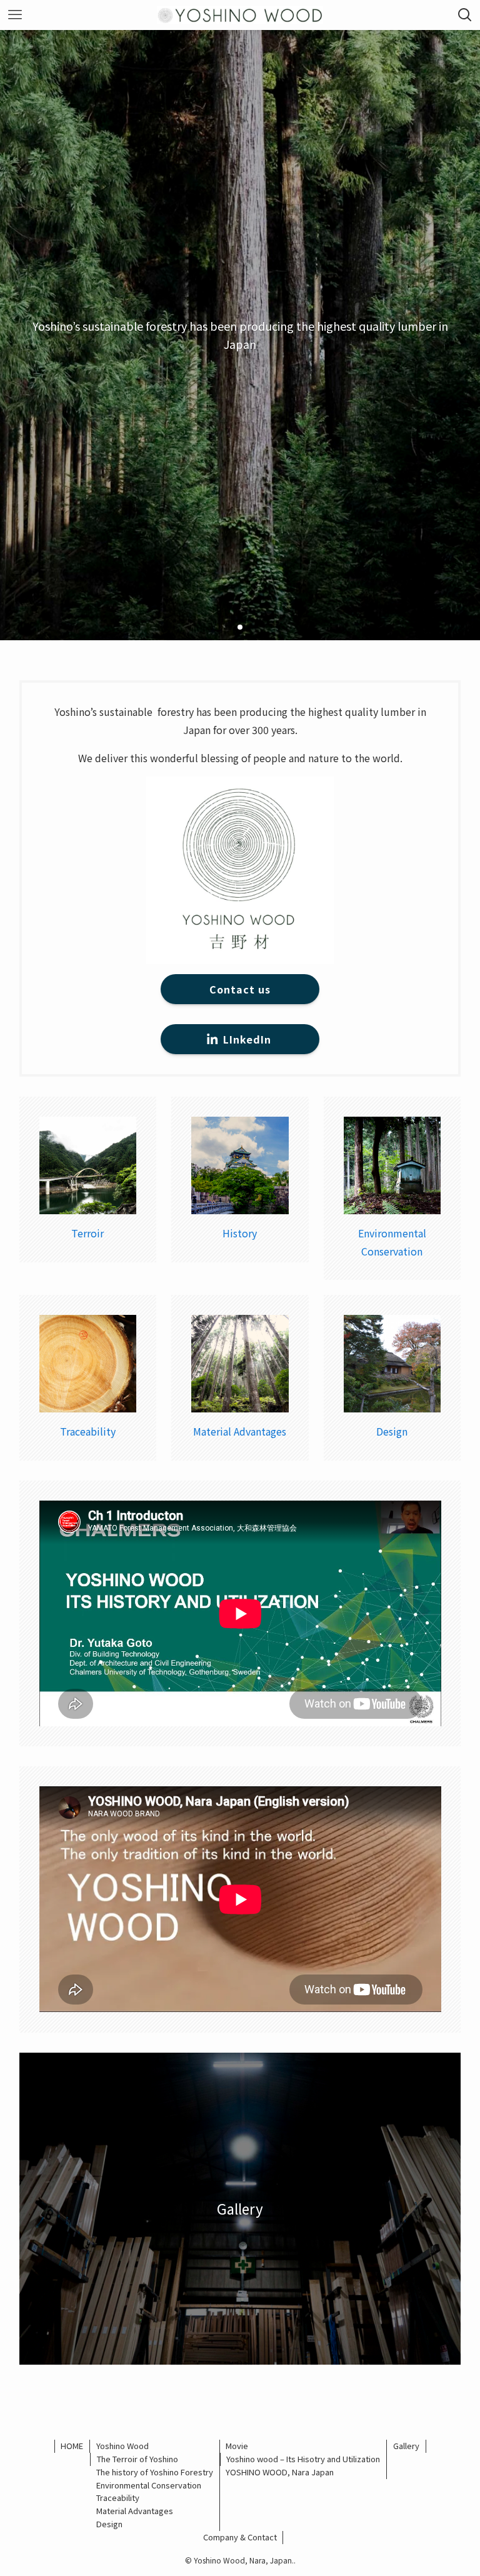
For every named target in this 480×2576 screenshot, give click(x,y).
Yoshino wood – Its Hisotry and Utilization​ (303, 2459)
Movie (237, 2446)
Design (392, 1431)
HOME (72, 2446)
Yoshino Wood (122, 2446)
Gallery (406, 2446)
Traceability (88, 1431)
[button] (230, 627)
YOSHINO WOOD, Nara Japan (280, 2472)
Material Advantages (240, 1431)
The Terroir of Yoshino (137, 2459)
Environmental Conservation (149, 2485)
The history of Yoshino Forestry (155, 2472)
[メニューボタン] (15, 15)
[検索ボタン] (465, 15)
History (240, 1233)
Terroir (87, 1233)
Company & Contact (240, 2537)
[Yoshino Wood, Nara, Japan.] (240, 15)
